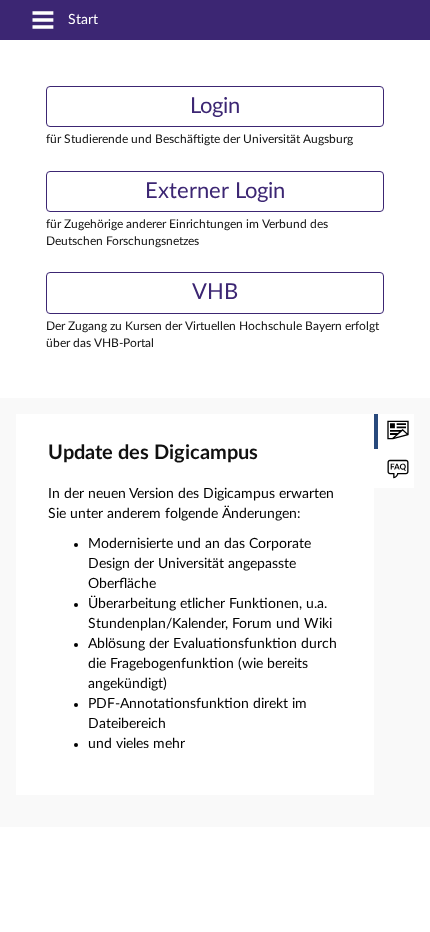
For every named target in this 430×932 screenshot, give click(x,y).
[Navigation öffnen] (43, 21)
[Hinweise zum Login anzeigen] (394, 470)
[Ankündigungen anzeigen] (394, 431)
